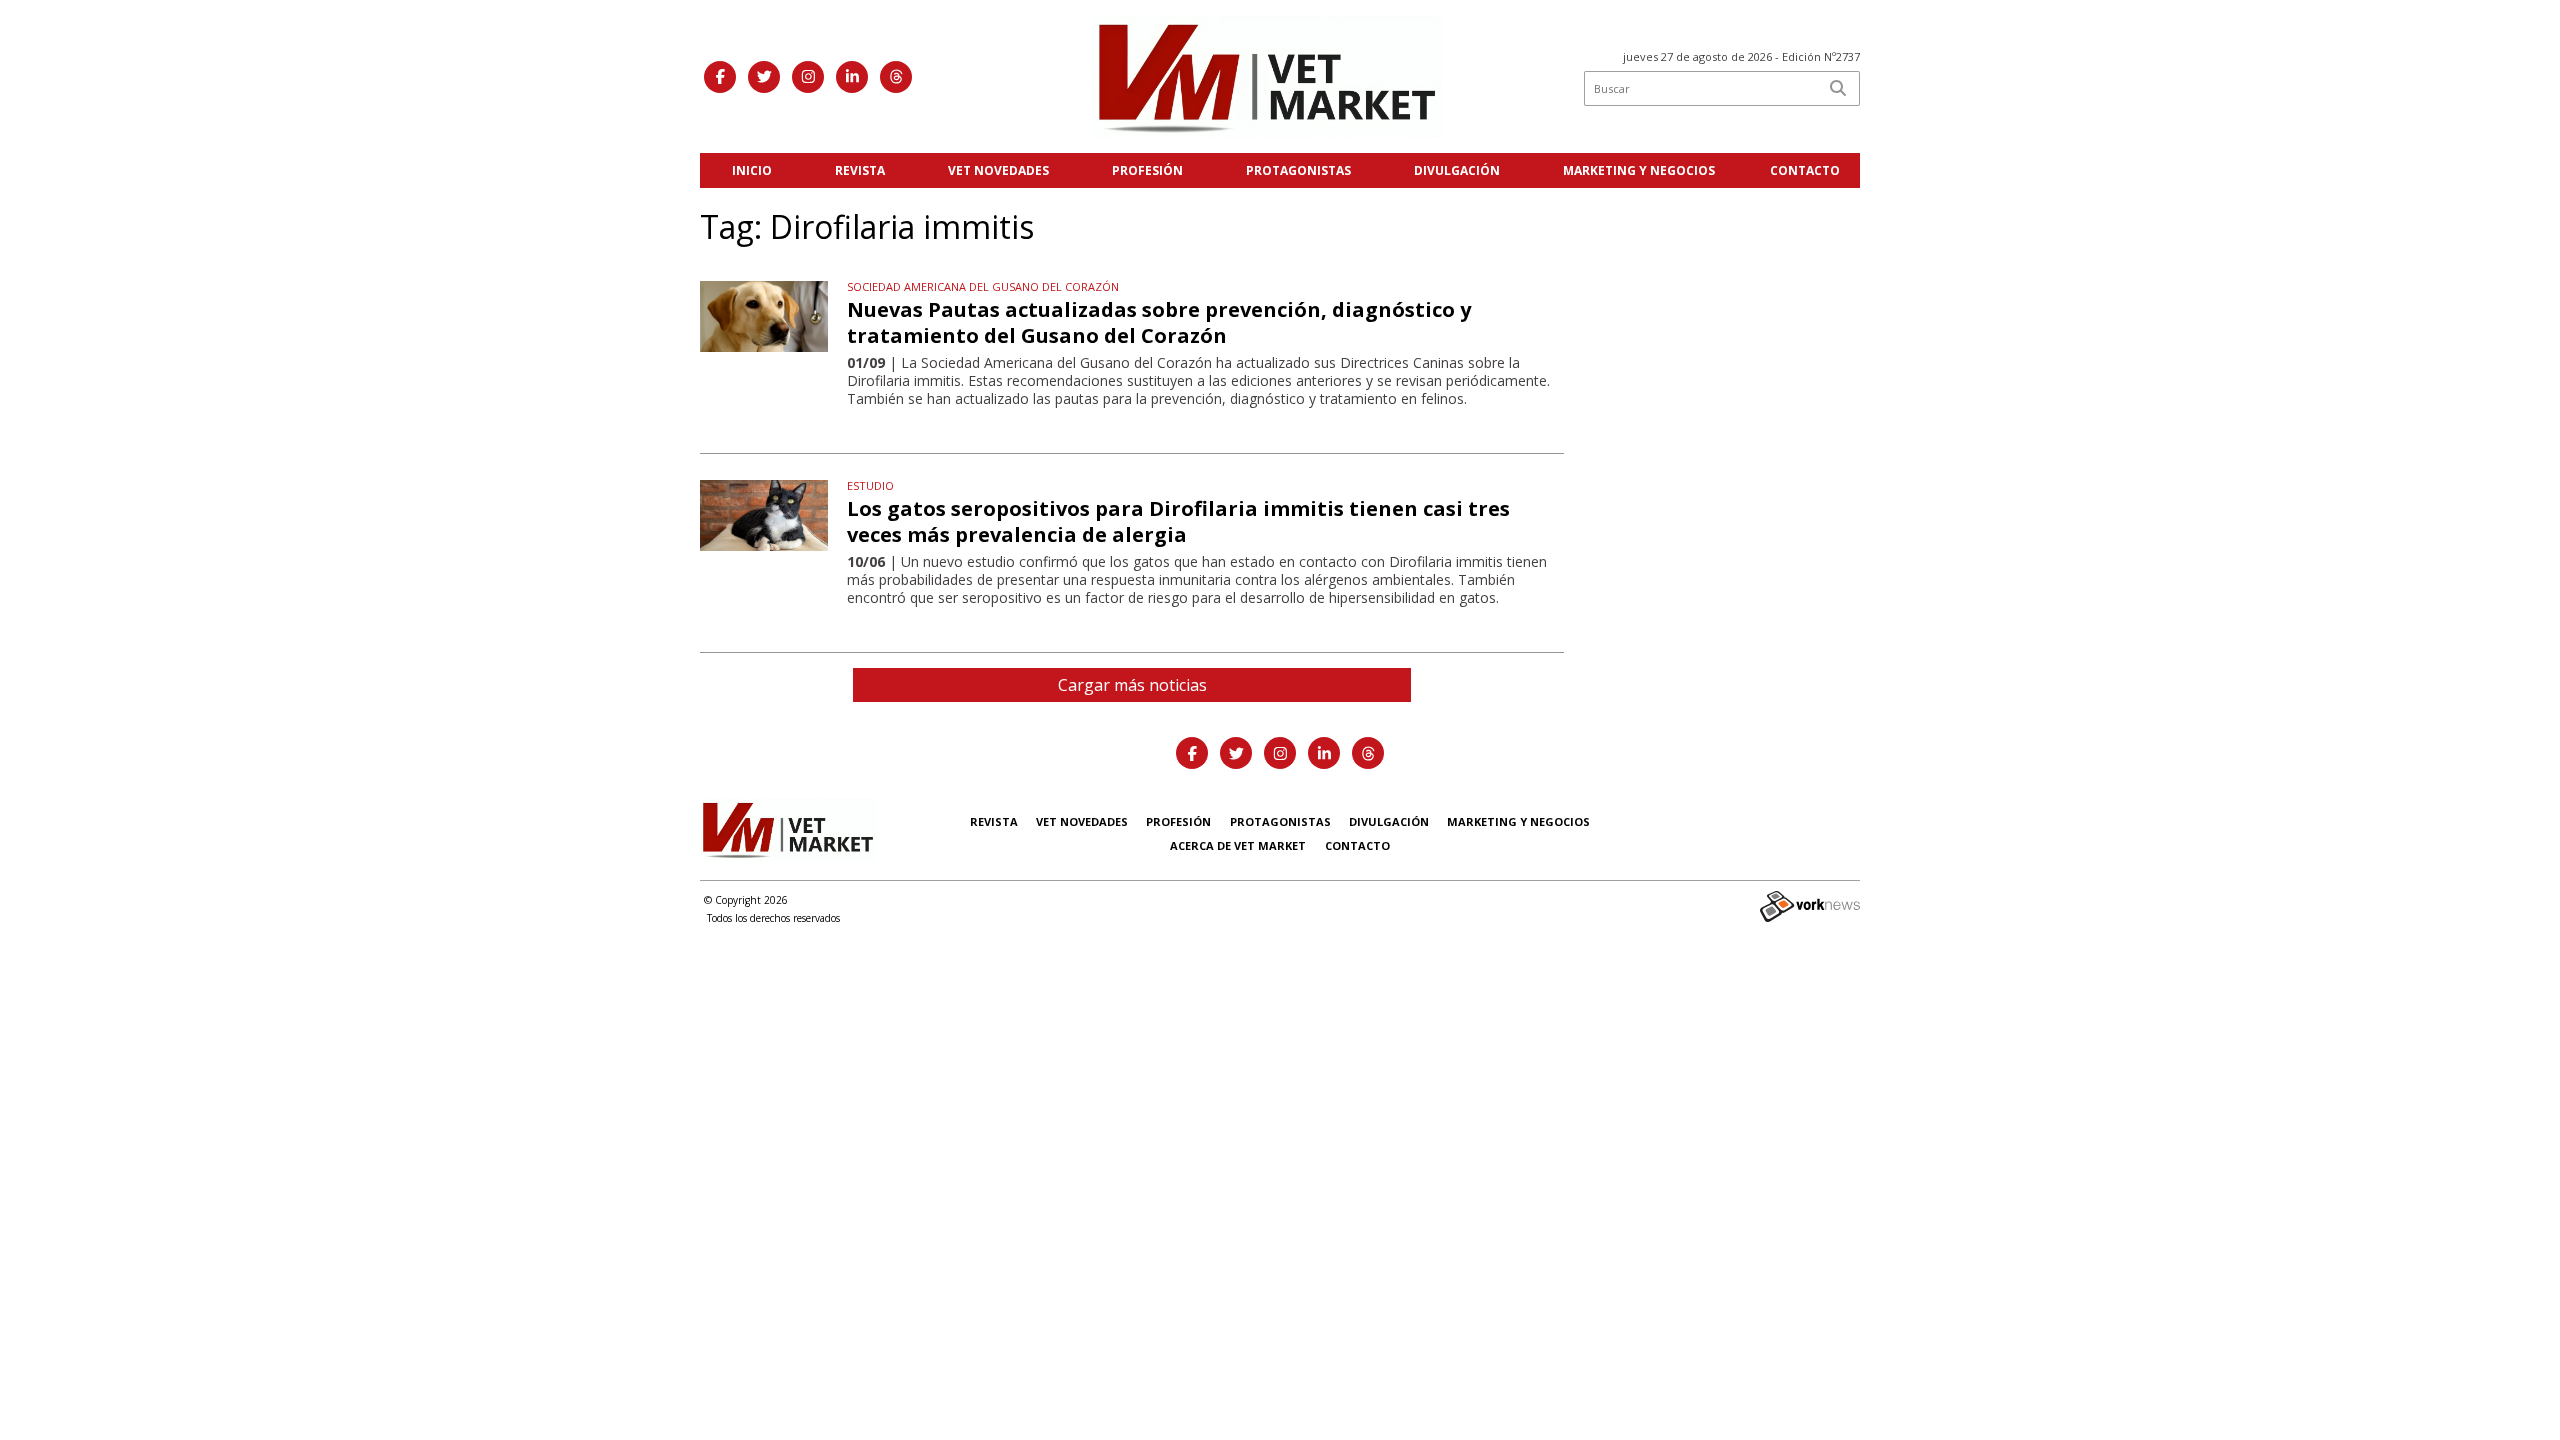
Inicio (752, 170)
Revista (860, 170)
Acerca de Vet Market (1238, 845)
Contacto (1805, 170)
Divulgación (1457, 170)
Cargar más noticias (1132, 685)
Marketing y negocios (1639, 170)
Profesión (1147, 170)
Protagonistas (1298, 170)
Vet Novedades (998, 170)
